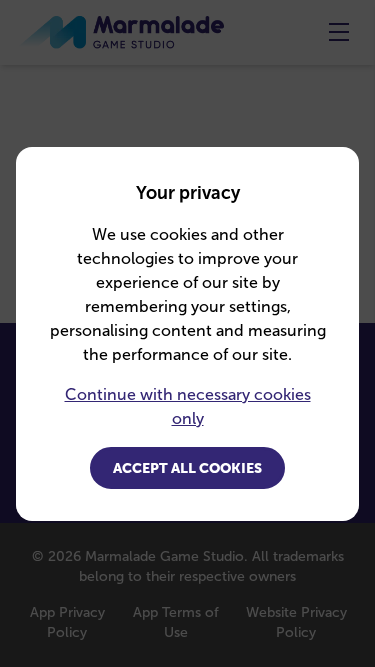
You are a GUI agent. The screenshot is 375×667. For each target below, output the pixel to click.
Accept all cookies (187, 468)
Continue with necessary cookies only (188, 406)
